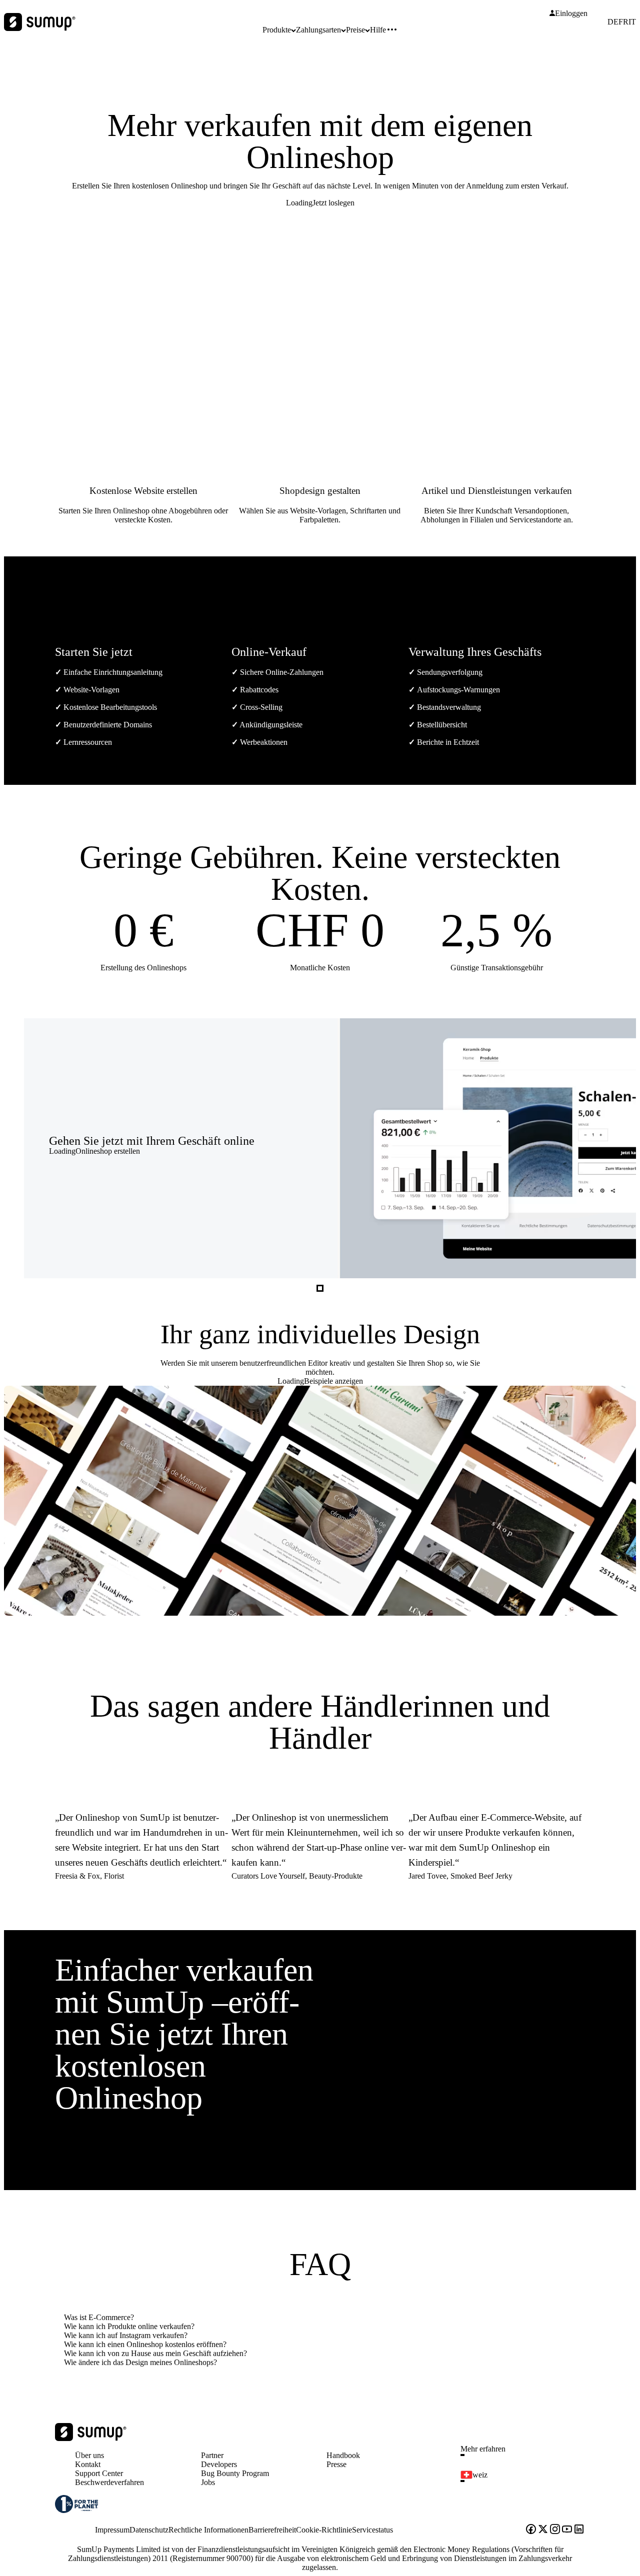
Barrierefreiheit (272, 2530)
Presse (336, 2464)
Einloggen (571, 13)
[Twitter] (543, 2530)
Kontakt (88, 2464)
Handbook (343, 2455)
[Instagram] (555, 2530)
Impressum (112, 2530)
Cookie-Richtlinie (324, 2530)
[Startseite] (91, 2438)
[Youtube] (567, 2530)
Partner (212, 2455)
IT (632, 22)
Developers (219, 2464)
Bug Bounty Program (235, 2473)
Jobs (208, 2482)
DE (613, 22)
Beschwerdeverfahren (109, 2482)
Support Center (99, 2473)
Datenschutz (149, 2530)
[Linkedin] (579, 2530)
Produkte (277, 30)
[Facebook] (531, 2530)
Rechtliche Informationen (208, 2530)
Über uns (89, 2455)
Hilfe (378, 30)
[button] (527, 2455)
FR (623, 22)
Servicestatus (372, 2530)
